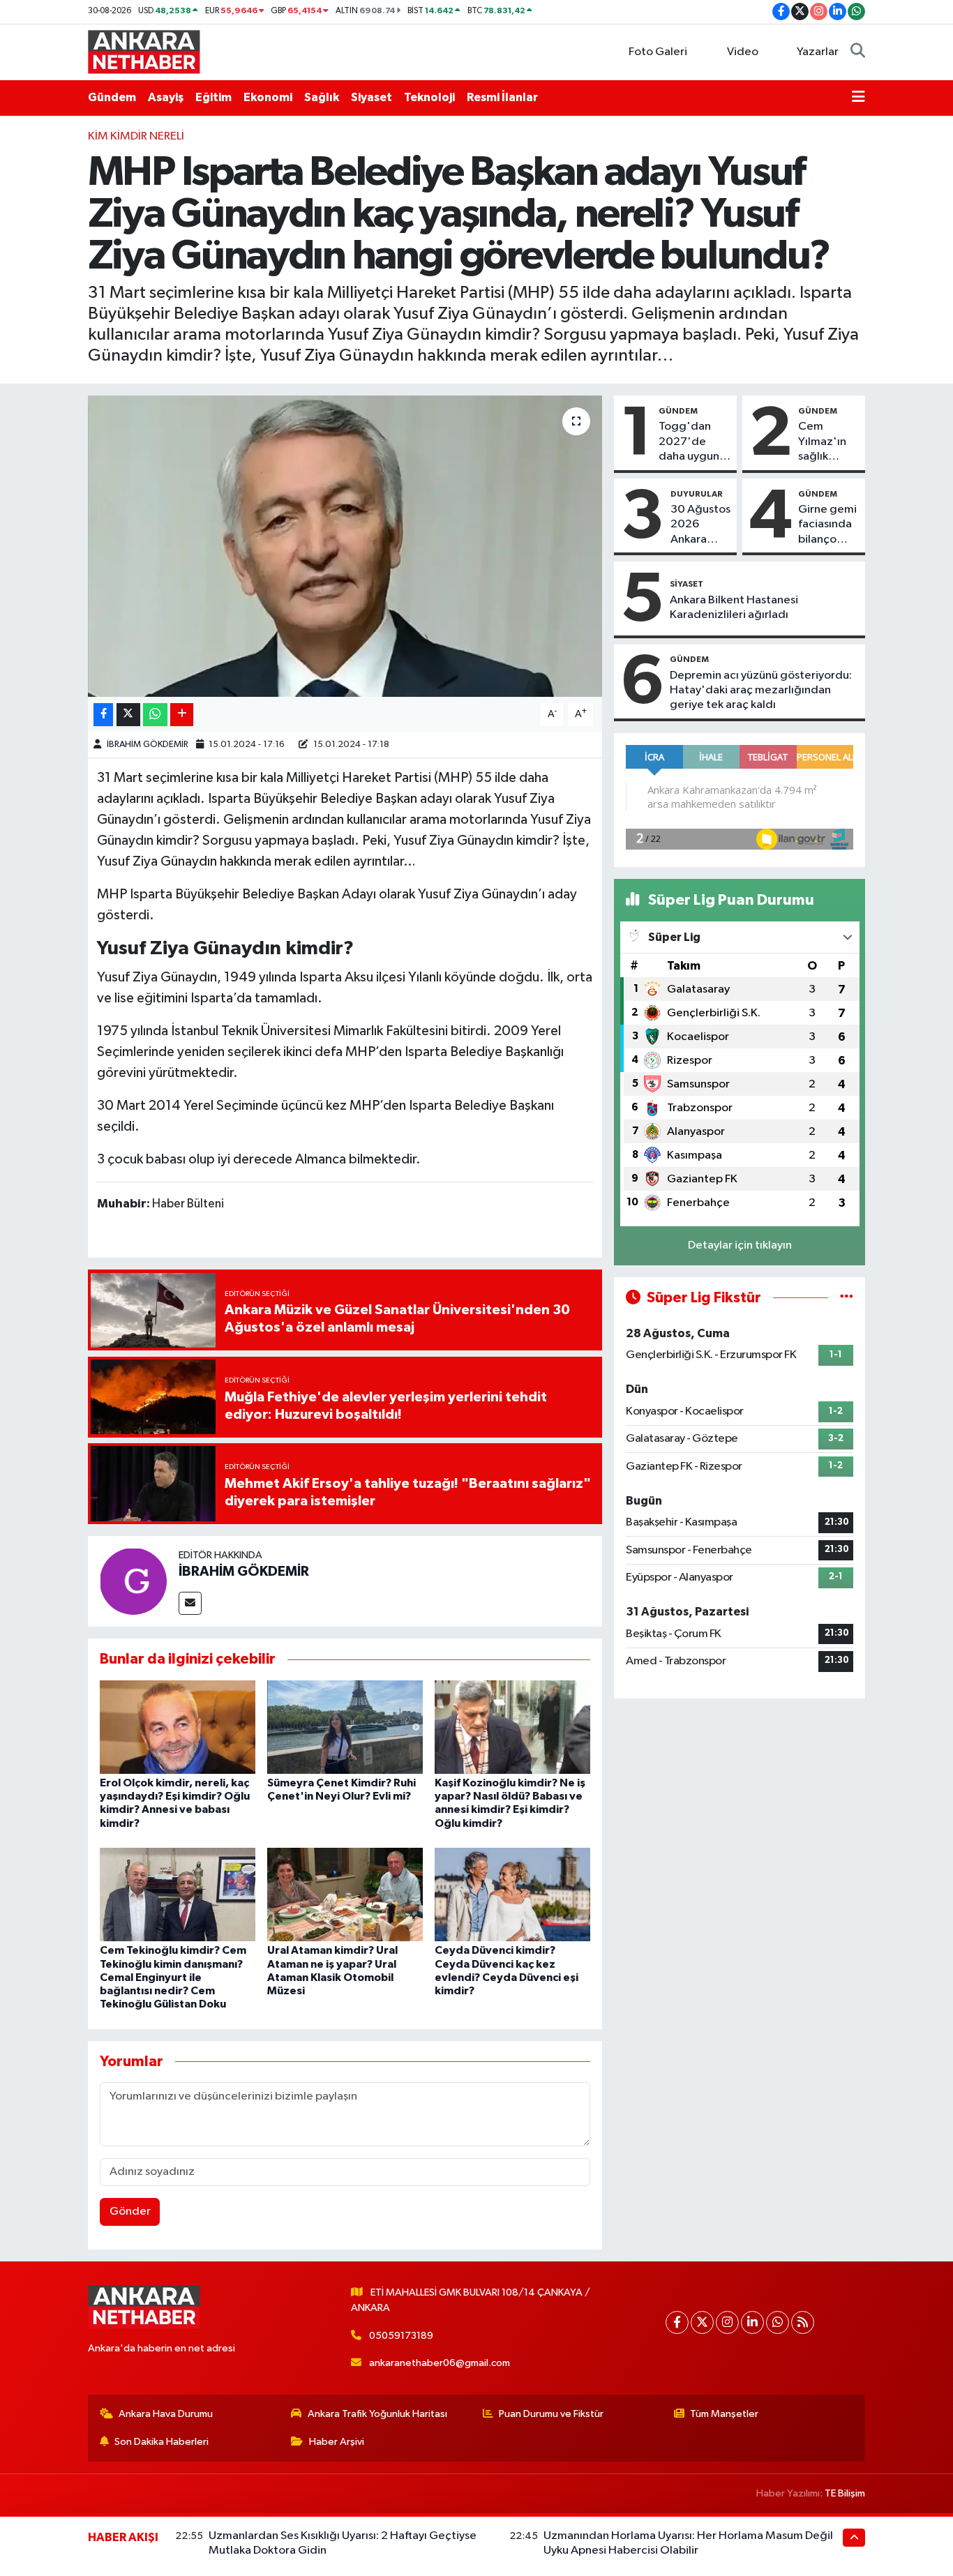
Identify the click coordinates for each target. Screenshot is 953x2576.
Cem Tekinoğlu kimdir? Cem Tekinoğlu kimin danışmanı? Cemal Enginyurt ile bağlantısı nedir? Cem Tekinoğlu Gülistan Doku (173, 1977)
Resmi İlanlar (502, 97)
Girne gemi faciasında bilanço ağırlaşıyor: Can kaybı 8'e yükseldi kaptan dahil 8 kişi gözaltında (827, 525)
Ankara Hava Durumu (166, 2414)
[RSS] (803, 2322)
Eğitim (213, 97)
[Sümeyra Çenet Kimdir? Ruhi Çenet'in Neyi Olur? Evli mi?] (345, 1727)
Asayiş (166, 97)
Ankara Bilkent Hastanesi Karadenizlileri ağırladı (734, 608)
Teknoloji (429, 97)
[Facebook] (677, 2322)
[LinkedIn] (752, 2322)
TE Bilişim (845, 2493)
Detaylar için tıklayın (740, 1245)
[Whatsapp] (778, 2322)
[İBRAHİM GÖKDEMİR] (133, 1581)
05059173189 (401, 2336)
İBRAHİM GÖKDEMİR (148, 745)
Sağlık (322, 97)
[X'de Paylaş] (128, 715)
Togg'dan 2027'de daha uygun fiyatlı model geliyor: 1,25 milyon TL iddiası (691, 442)
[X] (702, 2322)
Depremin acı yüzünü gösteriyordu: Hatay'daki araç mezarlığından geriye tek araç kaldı (761, 691)
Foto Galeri (658, 52)
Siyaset (372, 97)
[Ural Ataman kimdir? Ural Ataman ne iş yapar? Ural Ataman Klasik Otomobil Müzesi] (345, 1894)
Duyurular (697, 494)
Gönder (130, 2212)
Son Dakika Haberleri (162, 2442)
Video (743, 52)
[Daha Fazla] (182, 715)
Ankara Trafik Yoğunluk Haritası (377, 2414)
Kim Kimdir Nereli (136, 136)
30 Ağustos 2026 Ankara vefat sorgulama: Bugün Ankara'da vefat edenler (700, 525)
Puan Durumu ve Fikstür (551, 2414)
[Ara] (858, 52)
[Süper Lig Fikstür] (847, 1298)
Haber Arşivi (337, 2442)
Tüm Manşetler (724, 2414)
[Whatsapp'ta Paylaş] (155, 715)
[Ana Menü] (858, 98)
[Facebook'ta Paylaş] (103, 715)
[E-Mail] (190, 1603)
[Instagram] (727, 2322)
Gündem (112, 97)
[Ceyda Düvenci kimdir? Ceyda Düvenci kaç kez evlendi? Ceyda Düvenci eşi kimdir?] (512, 1894)
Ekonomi (268, 97)
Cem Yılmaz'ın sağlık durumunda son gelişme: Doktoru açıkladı (828, 442)
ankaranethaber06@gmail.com (440, 2363)
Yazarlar (818, 52)
